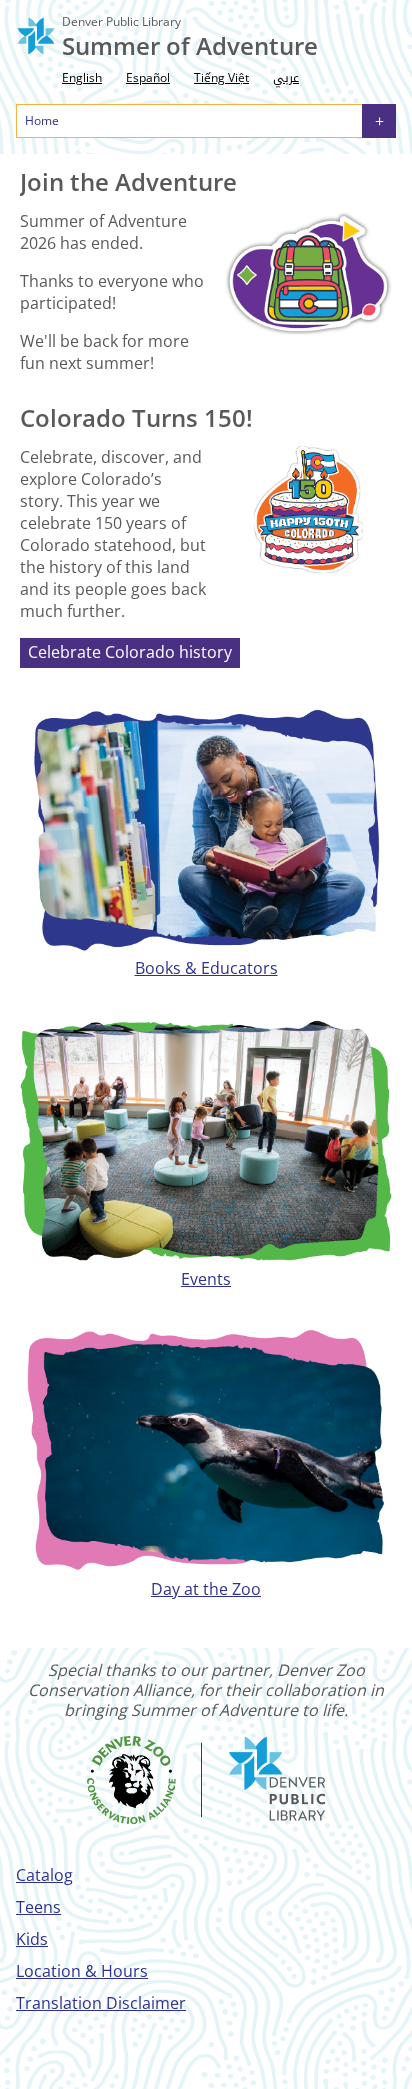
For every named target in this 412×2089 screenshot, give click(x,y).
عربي (286, 78)
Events (206, 1279)
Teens (38, 1907)
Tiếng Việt (221, 77)
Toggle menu (379, 121)
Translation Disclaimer (101, 2003)
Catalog (44, 1875)
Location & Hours (82, 1971)
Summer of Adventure (190, 45)
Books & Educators (206, 968)
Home (42, 120)
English (82, 77)
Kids (32, 1939)
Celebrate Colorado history (130, 652)
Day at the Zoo (206, 1589)
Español (148, 77)
